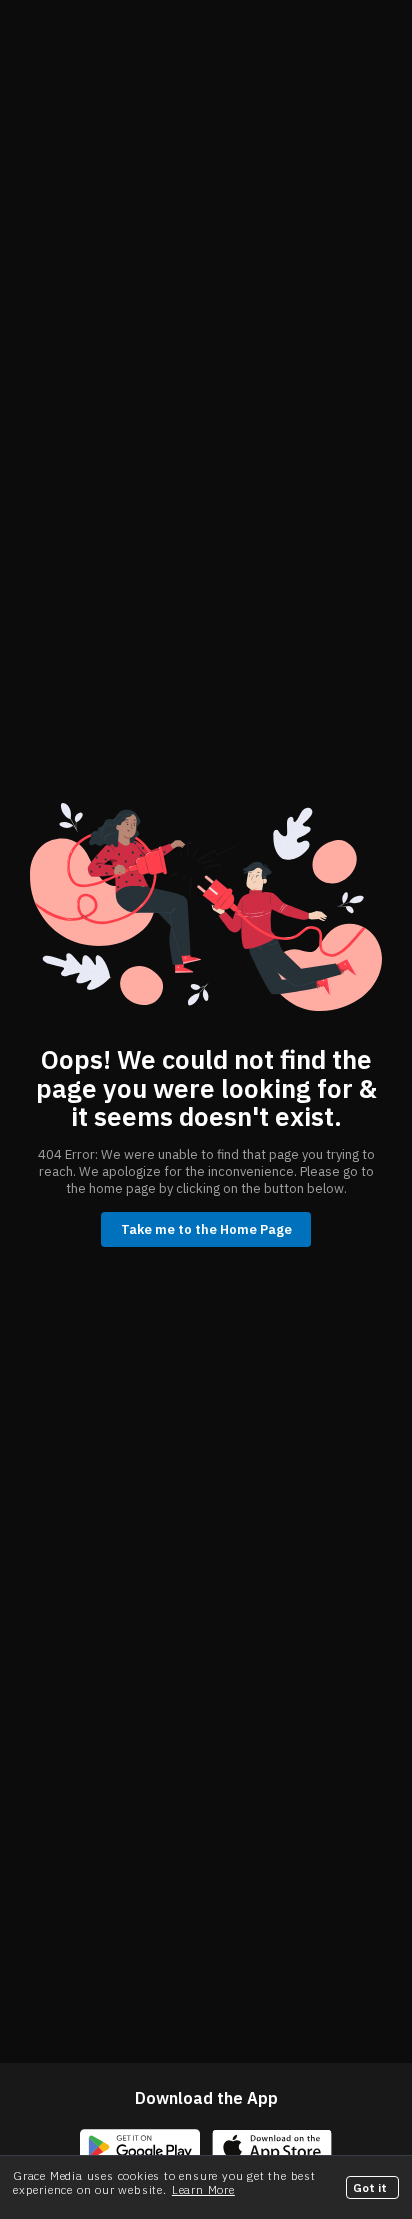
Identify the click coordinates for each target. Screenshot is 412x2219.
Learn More (203, 2189)
